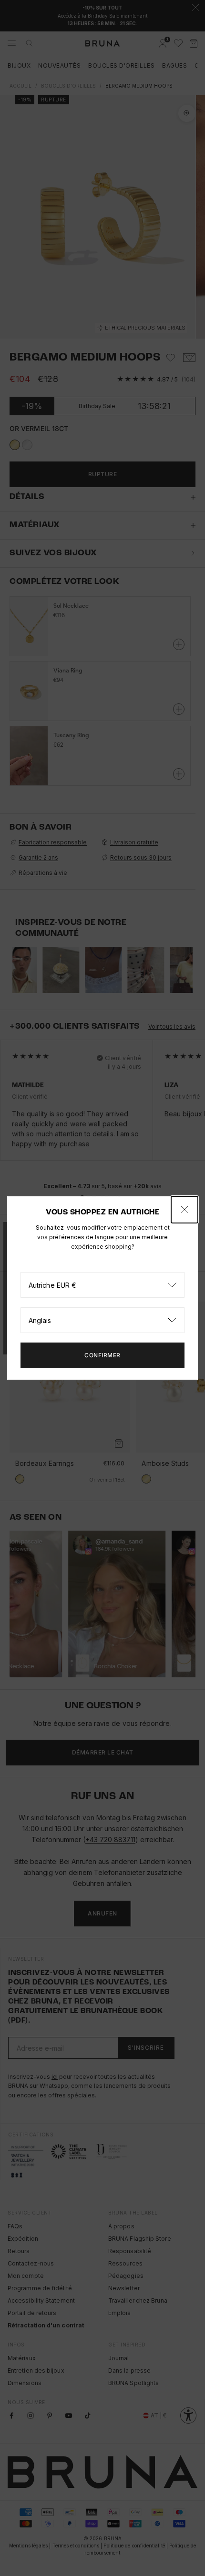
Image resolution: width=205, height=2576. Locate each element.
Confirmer (102, 1355)
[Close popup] (184, 1210)
